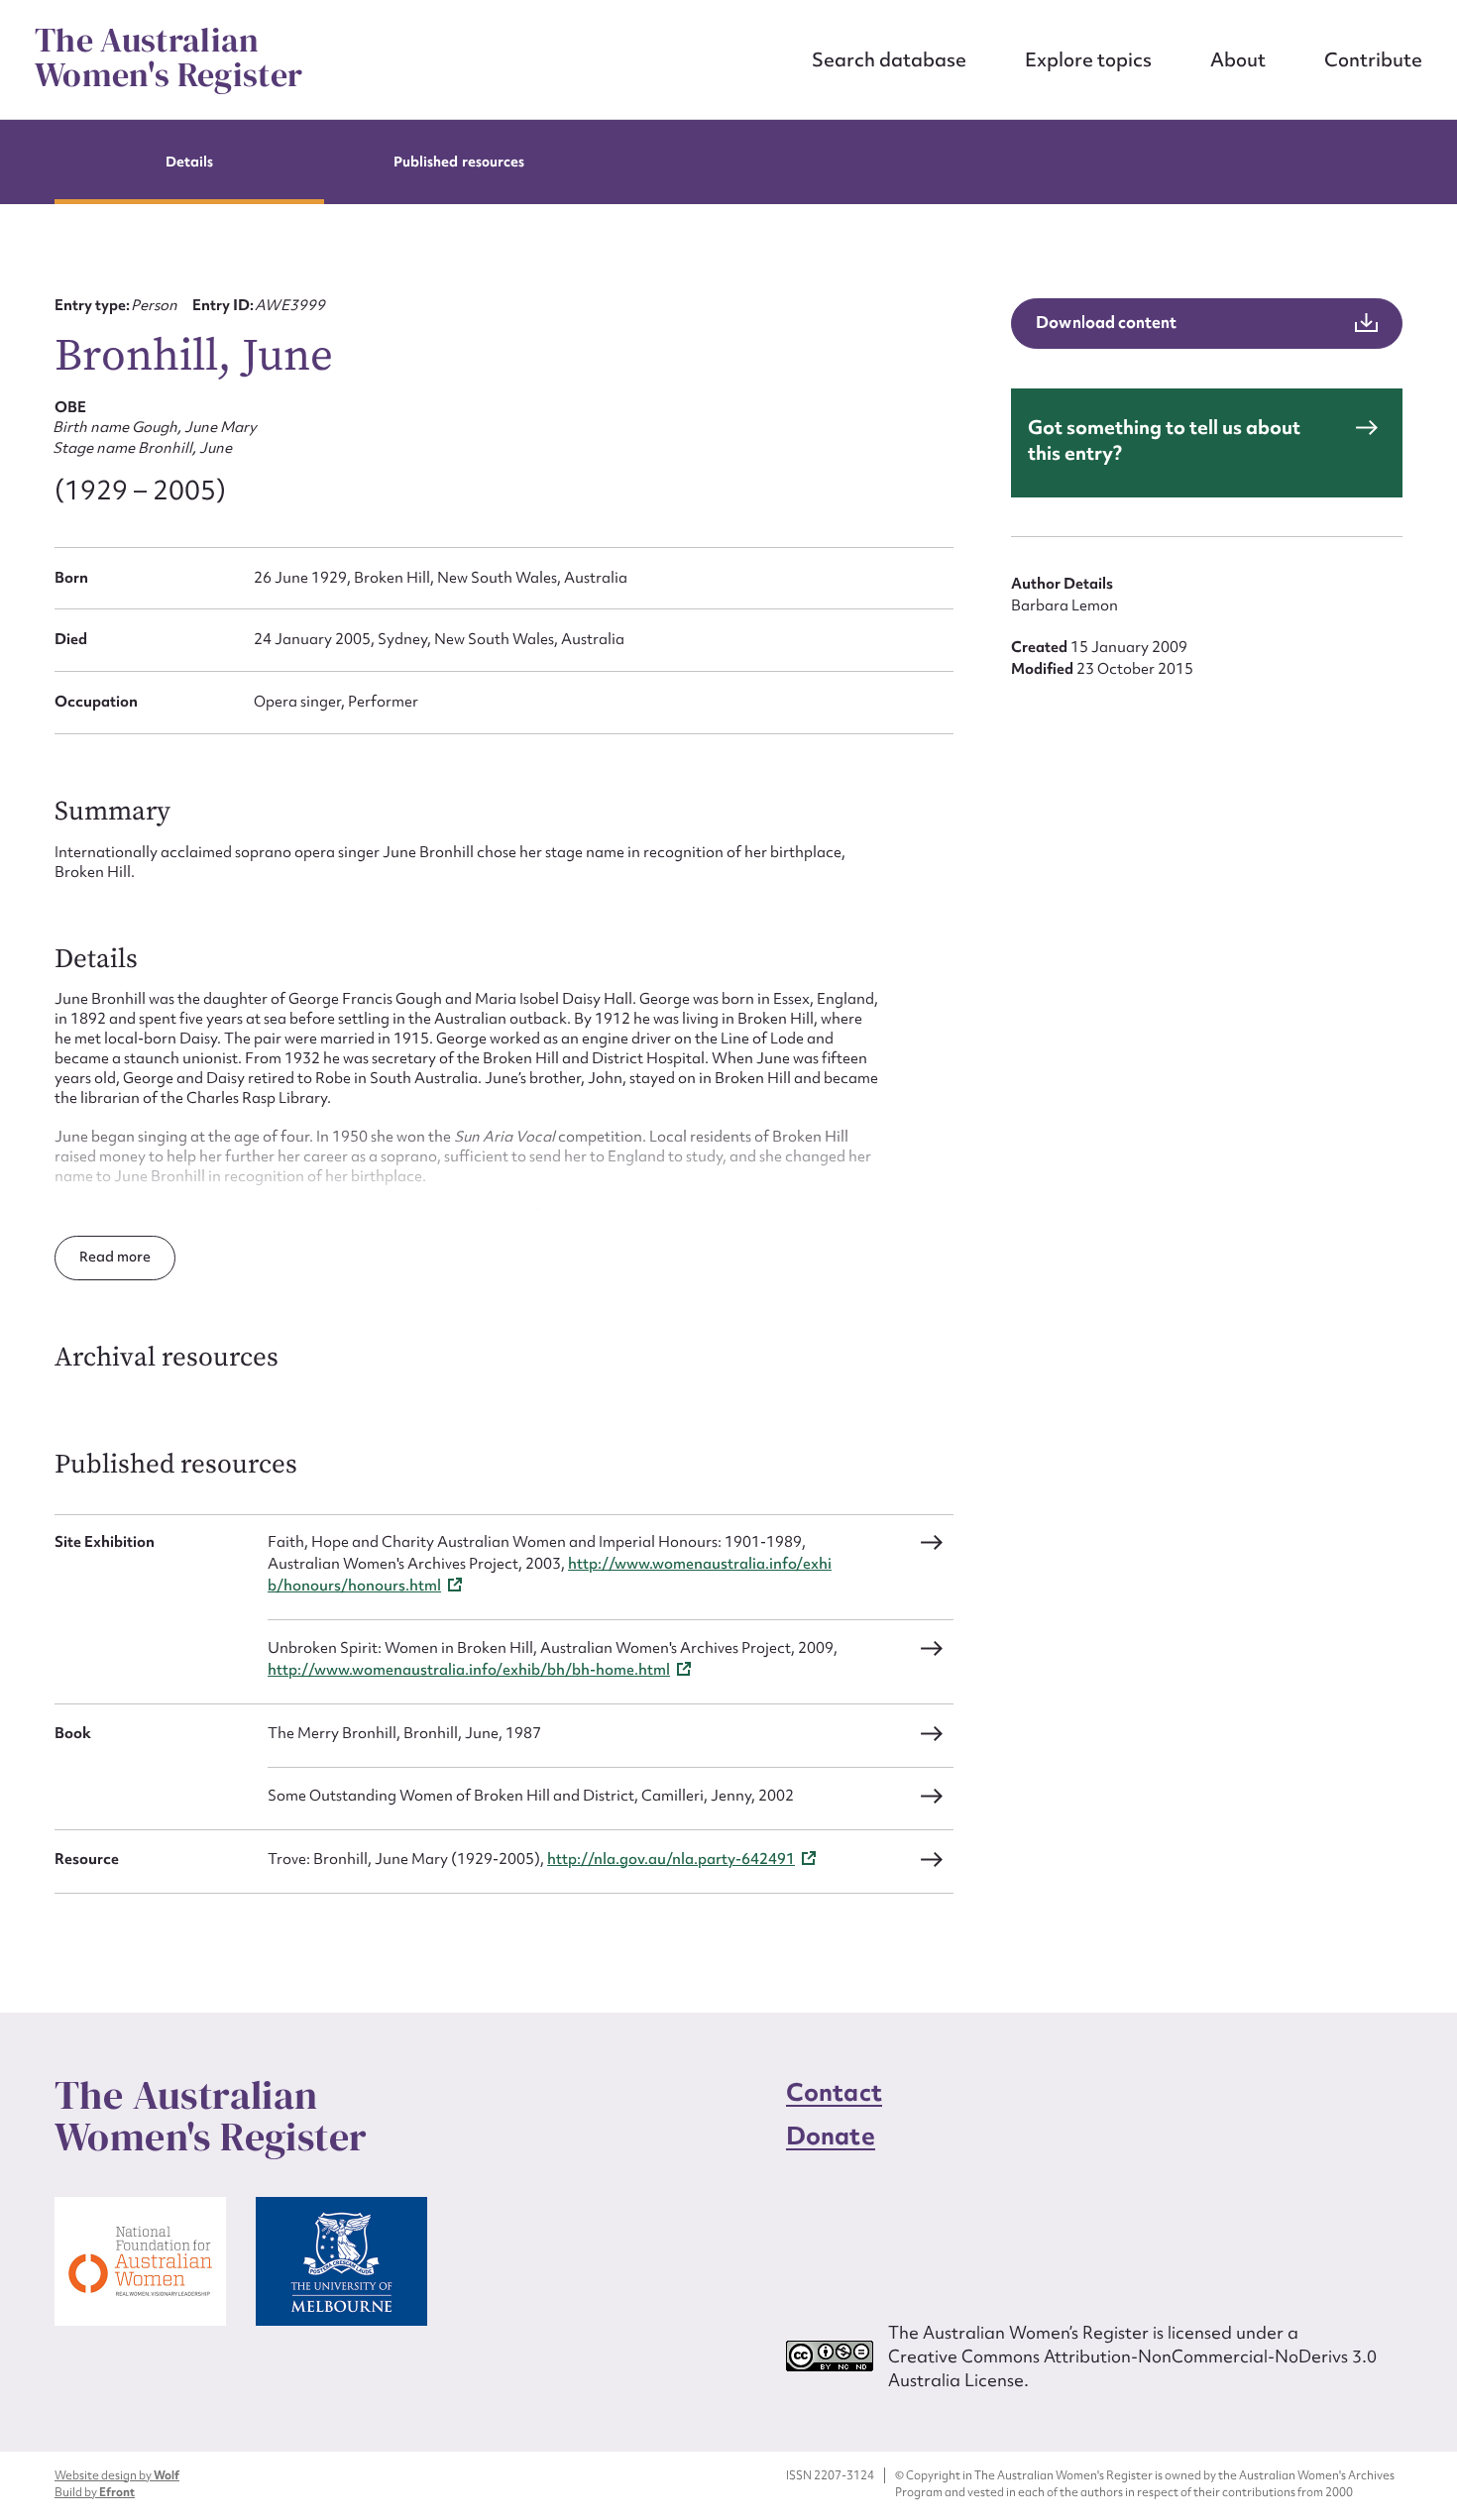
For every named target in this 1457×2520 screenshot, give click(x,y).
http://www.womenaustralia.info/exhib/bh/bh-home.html (469, 1670)
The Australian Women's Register (168, 57)
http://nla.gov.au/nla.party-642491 (671, 1859)
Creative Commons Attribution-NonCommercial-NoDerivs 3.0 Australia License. (1132, 2368)
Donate (831, 2136)
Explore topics (1088, 59)
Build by (95, 2492)
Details (189, 162)
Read (98, 1257)
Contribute (1373, 59)
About (1238, 59)
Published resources (459, 162)
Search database (889, 59)
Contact (834, 2092)
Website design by (117, 2475)
